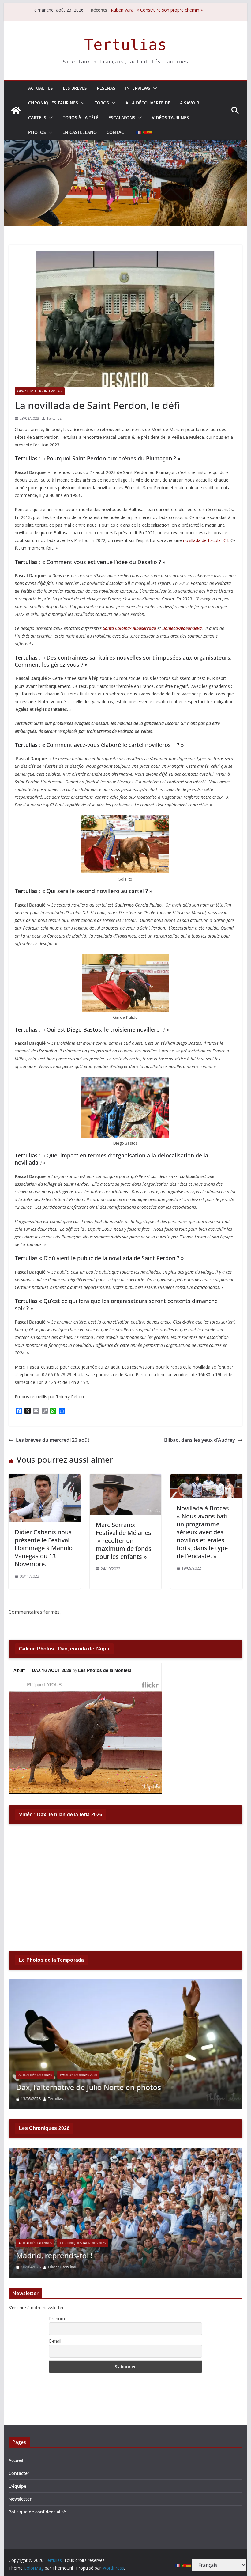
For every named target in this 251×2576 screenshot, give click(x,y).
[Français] (139, 132)
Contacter (19, 2473)
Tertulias (125, 45)
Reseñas (106, 88)
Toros (102, 103)
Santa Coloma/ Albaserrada (129, 628)
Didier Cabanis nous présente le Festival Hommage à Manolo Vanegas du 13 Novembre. (44, 1548)
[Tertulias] (16, 110)
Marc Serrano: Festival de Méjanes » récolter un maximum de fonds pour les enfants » (124, 1541)
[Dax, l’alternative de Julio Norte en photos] (125, 1983)
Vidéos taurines (170, 117)
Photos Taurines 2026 (78, 2075)
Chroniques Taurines (53, 103)
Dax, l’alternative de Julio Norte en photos (88, 2087)
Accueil (16, 2460)
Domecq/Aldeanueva (182, 628)
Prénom (57, 2318)
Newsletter (20, 2499)
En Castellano (80, 132)
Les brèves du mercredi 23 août (53, 1440)
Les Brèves (75, 88)
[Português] (144, 132)
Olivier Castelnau (62, 2267)
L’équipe (17, 2486)
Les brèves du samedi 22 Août (141, 10)
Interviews (138, 88)
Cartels (37, 117)
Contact (116, 132)
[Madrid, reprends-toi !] (125, 2152)
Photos (37, 132)
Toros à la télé (81, 117)
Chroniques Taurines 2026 (83, 2243)
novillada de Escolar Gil (206, 540)
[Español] (150, 132)
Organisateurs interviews (40, 391)
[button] (154, 88)
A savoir (190, 103)
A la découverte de (148, 103)
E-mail (55, 2341)
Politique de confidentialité (37, 2512)
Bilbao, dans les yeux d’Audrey (200, 1440)
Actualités (41, 88)
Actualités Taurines (35, 2075)
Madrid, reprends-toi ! (54, 2255)
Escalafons (122, 117)
